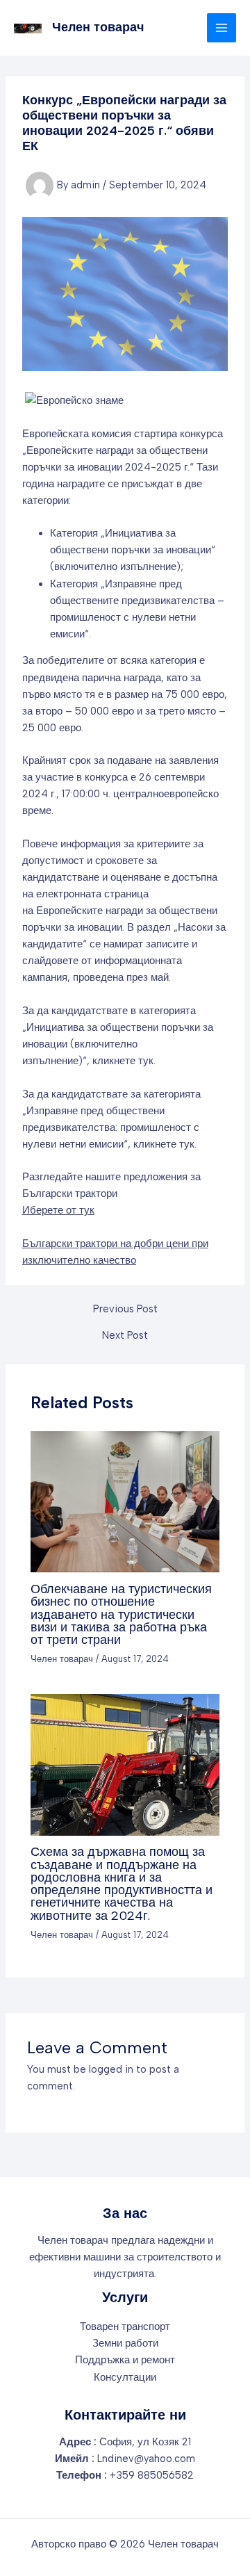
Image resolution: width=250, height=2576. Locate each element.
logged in (111, 2069)
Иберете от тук (58, 1210)
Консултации (125, 2377)
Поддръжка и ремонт (125, 2360)
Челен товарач (98, 27)
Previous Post (125, 1309)
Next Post (125, 1336)
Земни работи (125, 2343)
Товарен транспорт (125, 2326)
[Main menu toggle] (222, 28)
